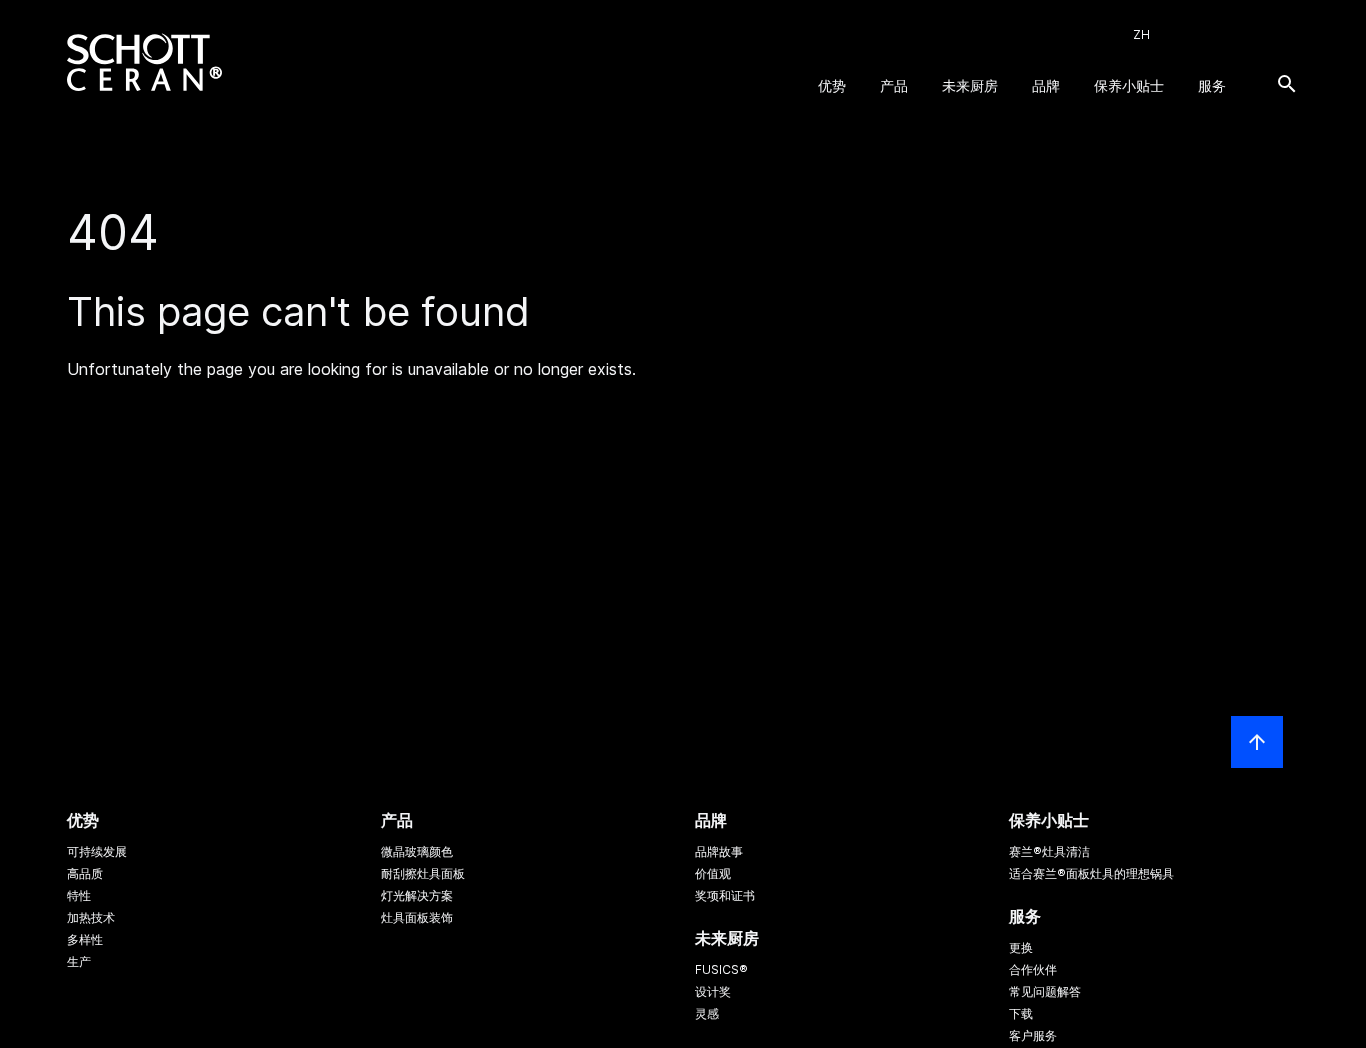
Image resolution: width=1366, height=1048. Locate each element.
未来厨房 (970, 85)
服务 (1212, 85)
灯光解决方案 (417, 895)
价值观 (713, 873)
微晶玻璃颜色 (417, 851)
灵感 (707, 1013)
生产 (79, 961)
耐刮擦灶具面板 (423, 873)
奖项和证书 (725, 895)
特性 (79, 895)
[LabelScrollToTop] (1257, 742)
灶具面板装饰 (417, 917)
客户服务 (1033, 1035)
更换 (1021, 947)
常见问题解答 (1045, 991)
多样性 (85, 939)
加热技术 (91, 917)
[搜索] (1287, 84)
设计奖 (713, 991)
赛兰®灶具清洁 (1049, 851)
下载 (1021, 1013)
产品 (894, 85)
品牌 (1046, 85)
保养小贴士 (1129, 85)
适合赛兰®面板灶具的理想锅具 (1091, 873)
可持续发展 (97, 851)
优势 (832, 85)
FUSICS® (721, 969)
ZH (1141, 34)
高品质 (85, 873)
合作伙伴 (1033, 969)
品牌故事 (719, 851)
